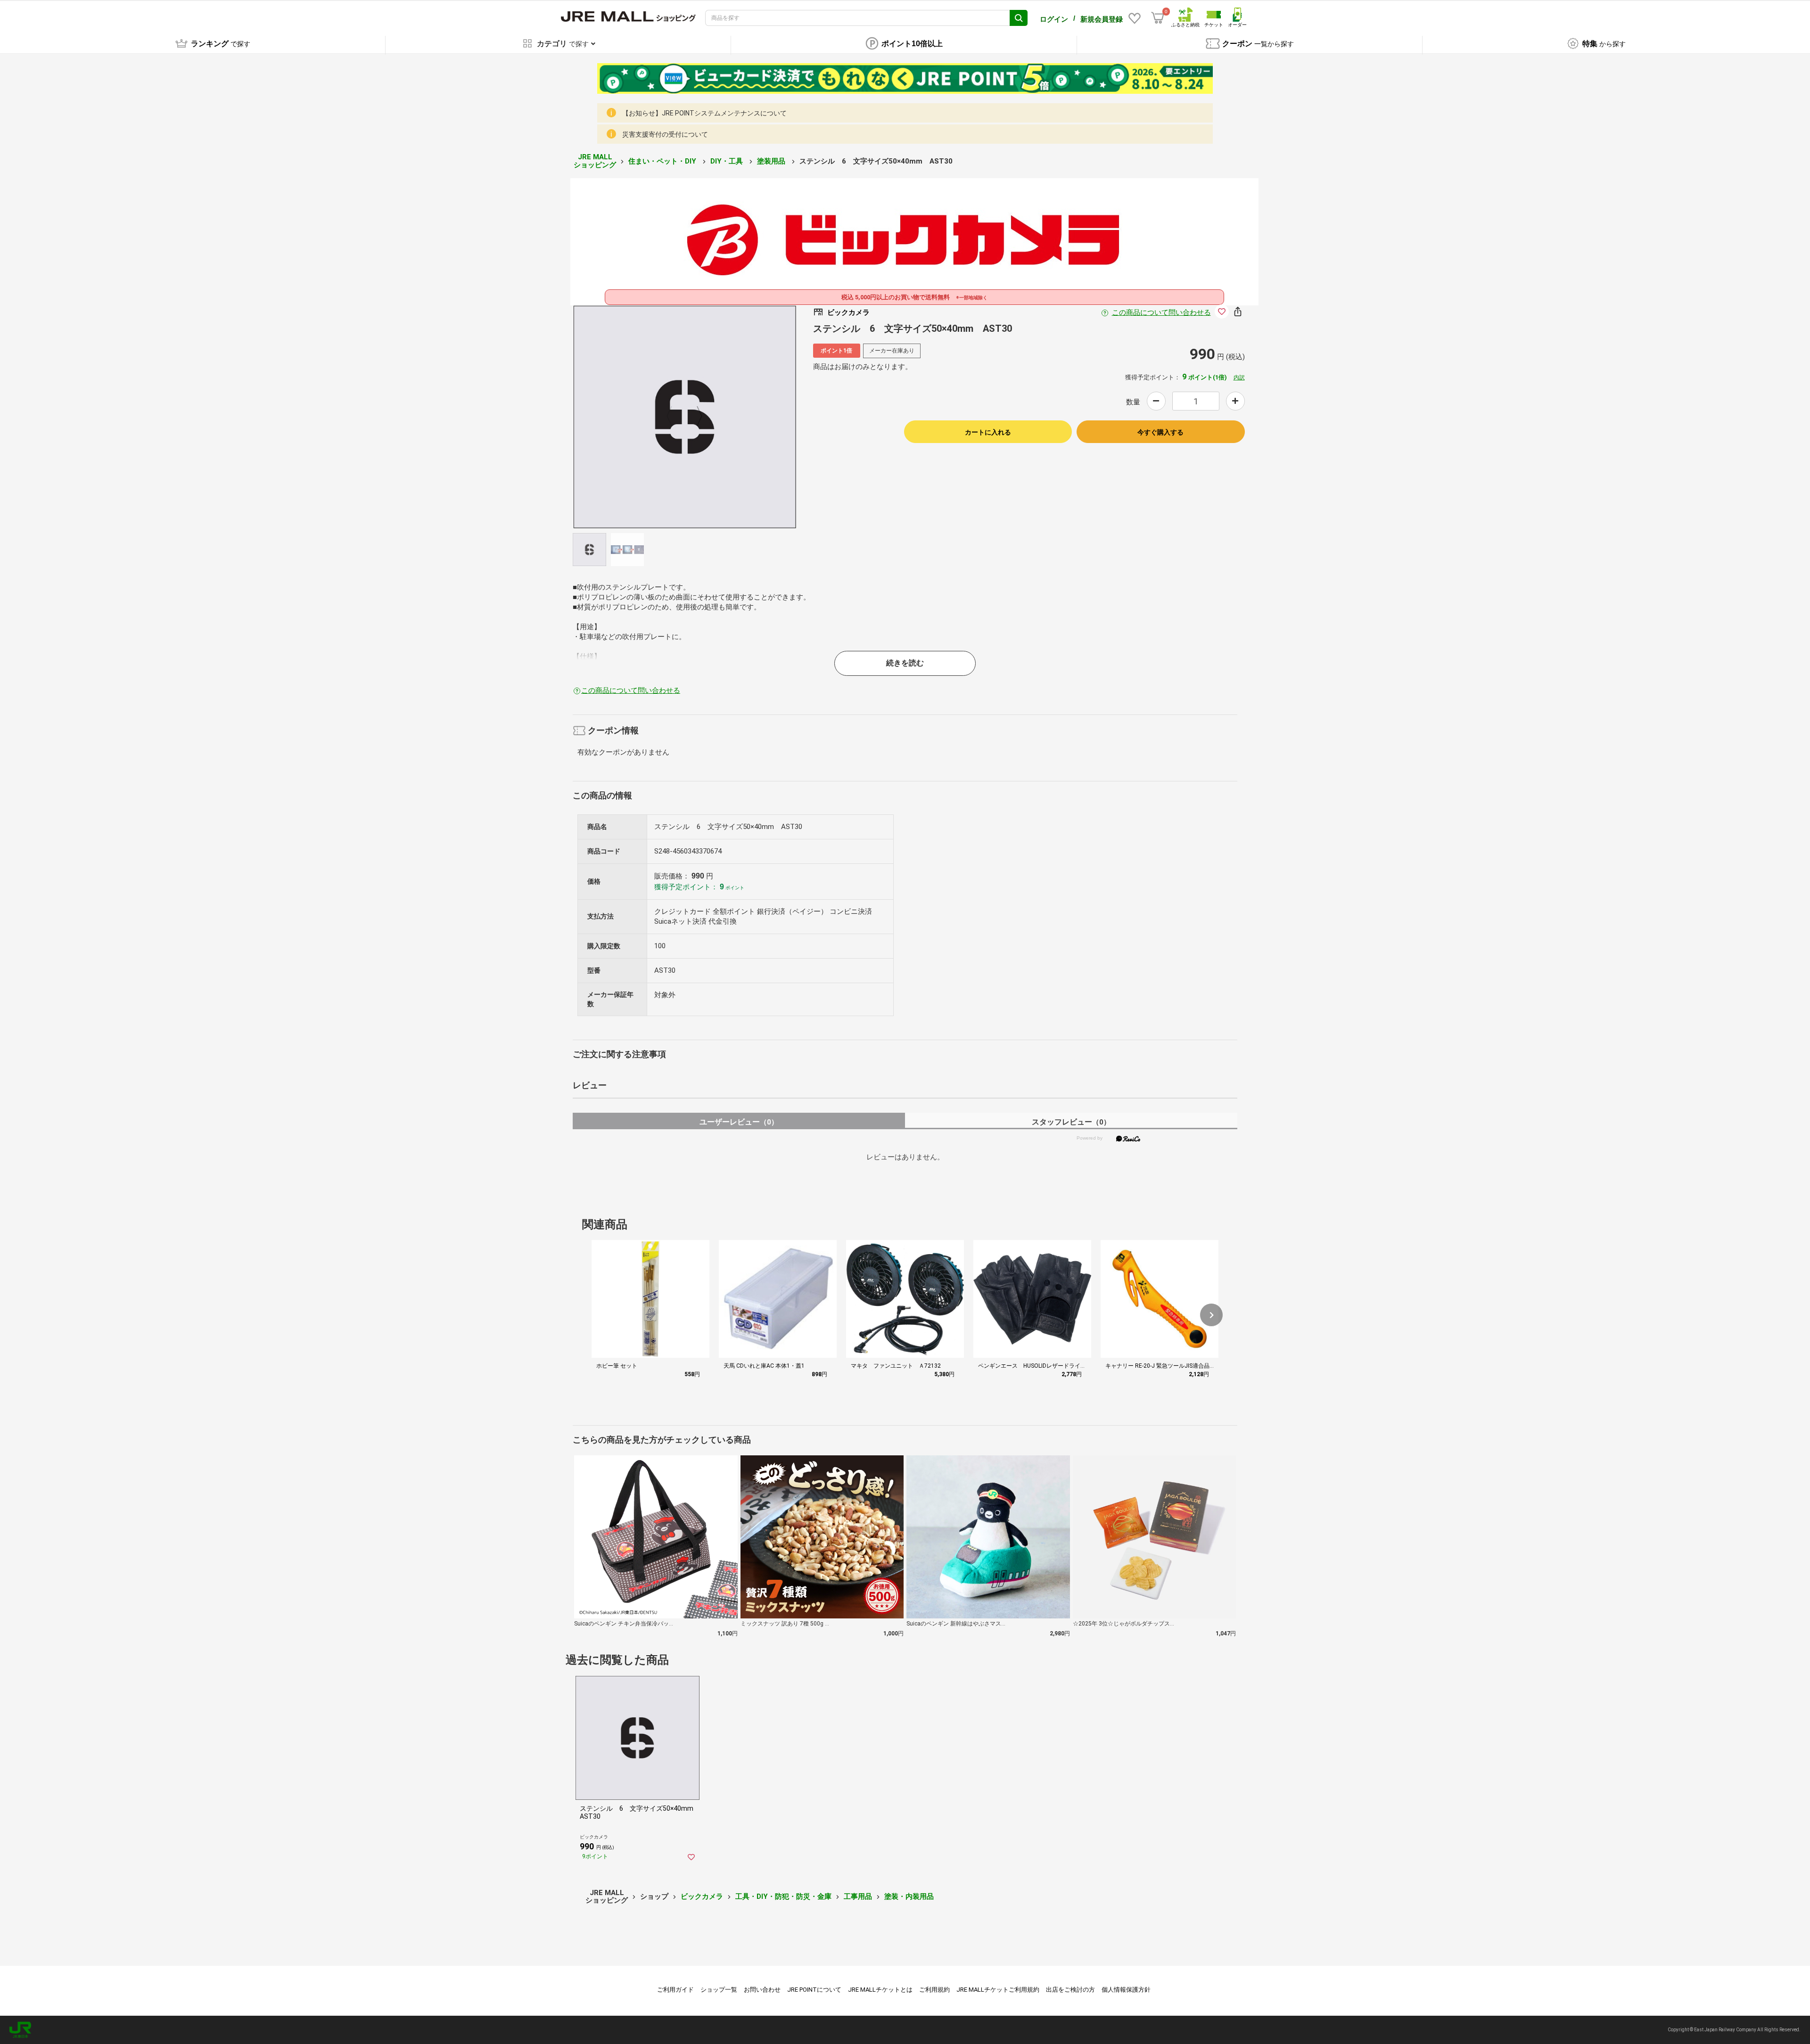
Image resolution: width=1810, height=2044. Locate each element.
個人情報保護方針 (1126, 1990)
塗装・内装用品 (909, 1896)
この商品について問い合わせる (1161, 312)
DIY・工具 (728, 161)
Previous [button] (675, 417)
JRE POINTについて (814, 1990)
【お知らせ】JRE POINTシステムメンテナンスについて (704, 113)
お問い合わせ (762, 1990)
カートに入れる (988, 432)
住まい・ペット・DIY (663, 161)
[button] (1211, 1315)
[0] (1158, 18)
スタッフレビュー (1071, 1122)
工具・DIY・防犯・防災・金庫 (783, 1896)
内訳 (1239, 378)
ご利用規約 (934, 1990)
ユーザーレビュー (739, 1122)
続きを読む (905, 663)
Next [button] (694, 417)
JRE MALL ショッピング (595, 161)
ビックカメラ (702, 1896)
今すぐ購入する (1160, 432)
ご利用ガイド (675, 1990)
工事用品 (858, 1896)
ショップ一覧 (719, 1990)
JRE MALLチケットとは (880, 1990)
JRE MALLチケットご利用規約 (998, 1990)
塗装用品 (772, 161)
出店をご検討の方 (1070, 1990)
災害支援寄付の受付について (665, 134)
